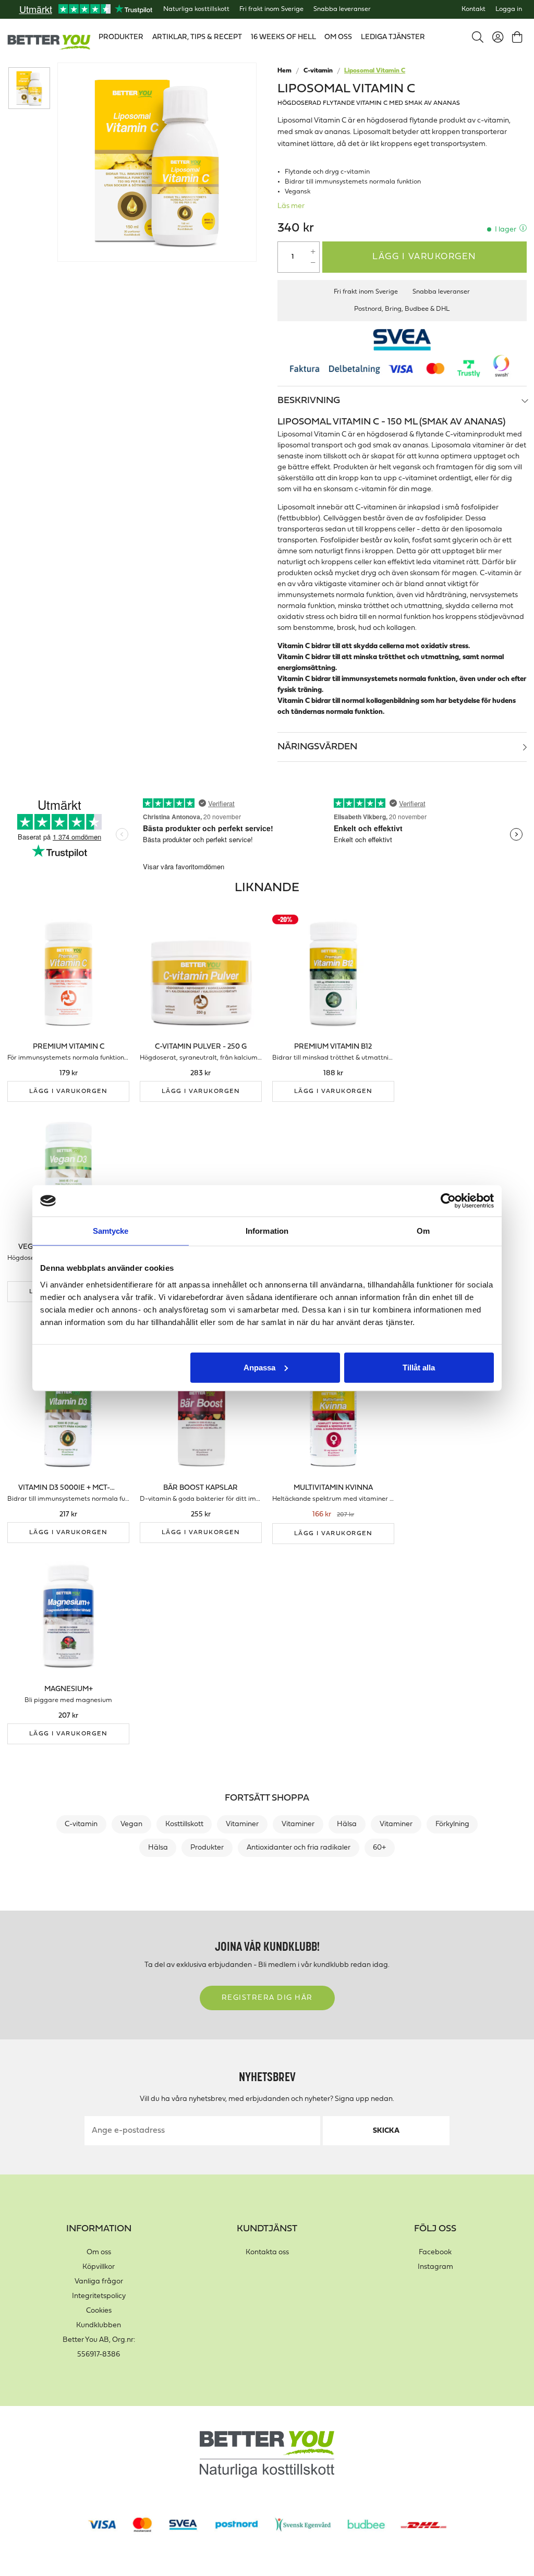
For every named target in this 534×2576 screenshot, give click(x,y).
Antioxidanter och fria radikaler (299, 1848)
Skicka (386, 2131)
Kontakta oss (267, 2252)
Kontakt (474, 9)
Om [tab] (423, 1231)
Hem (284, 71)
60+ (379, 1848)
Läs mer (291, 206)
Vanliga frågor (99, 2282)
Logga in (509, 9)
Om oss (99, 2252)
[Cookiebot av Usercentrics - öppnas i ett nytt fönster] (448, 1201)
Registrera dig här (267, 1998)
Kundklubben (99, 2325)
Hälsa (347, 1824)
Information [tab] (267, 1231)
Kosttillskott (184, 1824)
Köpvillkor (99, 2267)
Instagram (435, 2267)
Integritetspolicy (99, 2296)
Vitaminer (242, 1824)
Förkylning (452, 1824)
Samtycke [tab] (111, 1231)
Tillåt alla (419, 1367)
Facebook (435, 2252)
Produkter (207, 1848)
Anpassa (259, 1367)
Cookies (99, 2311)
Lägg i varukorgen (424, 257)
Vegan (131, 1824)
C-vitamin (318, 71)
